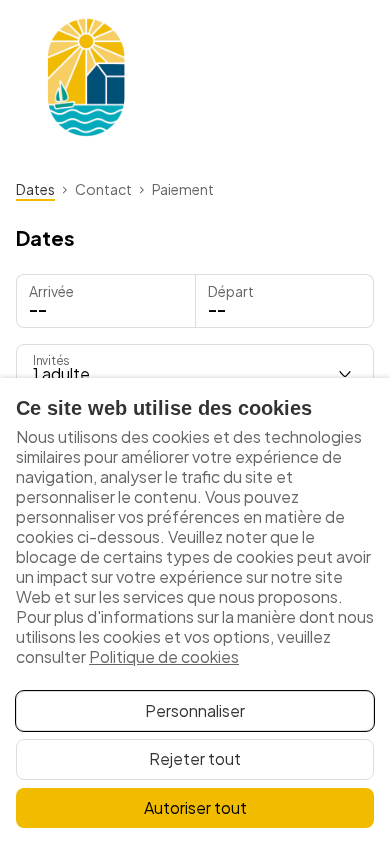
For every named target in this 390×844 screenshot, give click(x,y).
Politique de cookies (164, 656)
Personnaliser (195, 710)
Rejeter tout (195, 758)
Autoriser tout (195, 807)
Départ (231, 291)
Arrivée (51, 291)
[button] (285, 301)
